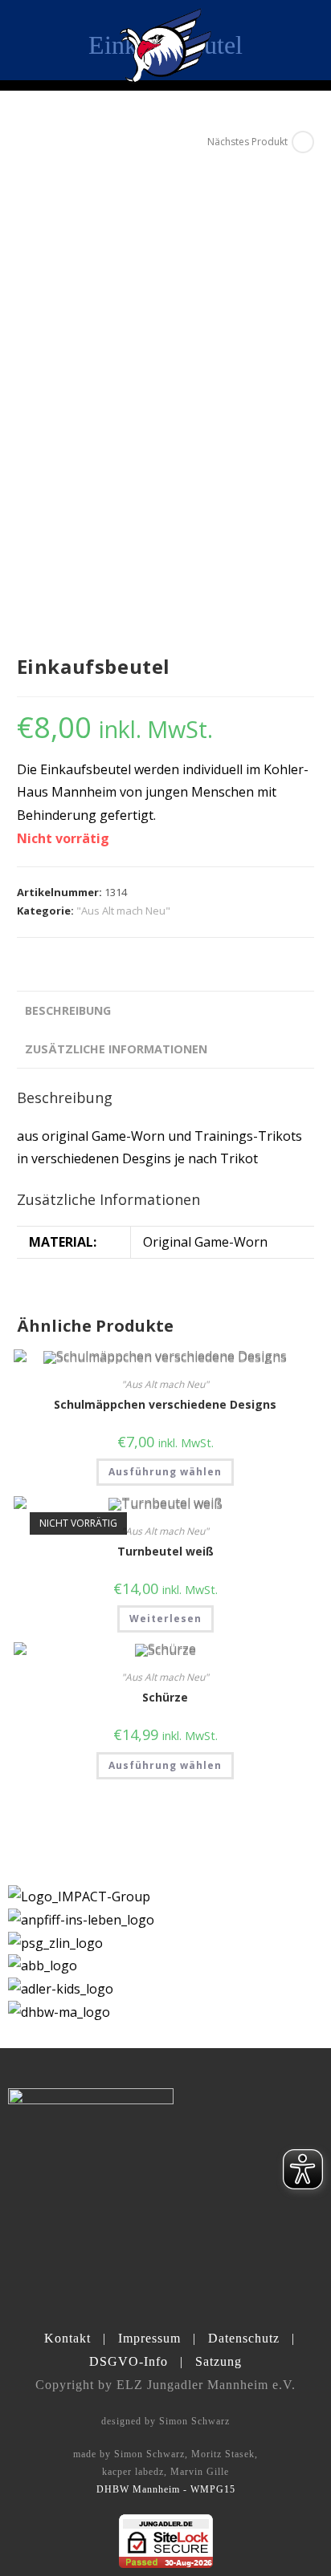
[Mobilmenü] (305, 40)
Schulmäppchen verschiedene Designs (165, 1404)
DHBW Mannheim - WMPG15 (166, 2489)
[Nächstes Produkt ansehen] (303, 142)
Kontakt (67, 2338)
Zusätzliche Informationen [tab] (116, 1049)
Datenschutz (244, 2338)
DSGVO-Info (129, 2361)
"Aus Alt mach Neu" (123, 911)
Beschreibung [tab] (68, 1010)
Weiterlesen (165, 1619)
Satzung (219, 2361)
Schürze (165, 1697)
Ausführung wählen (165, 1472)
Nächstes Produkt (247, 142)
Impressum (149, 2338)
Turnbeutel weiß (165, 1551)
